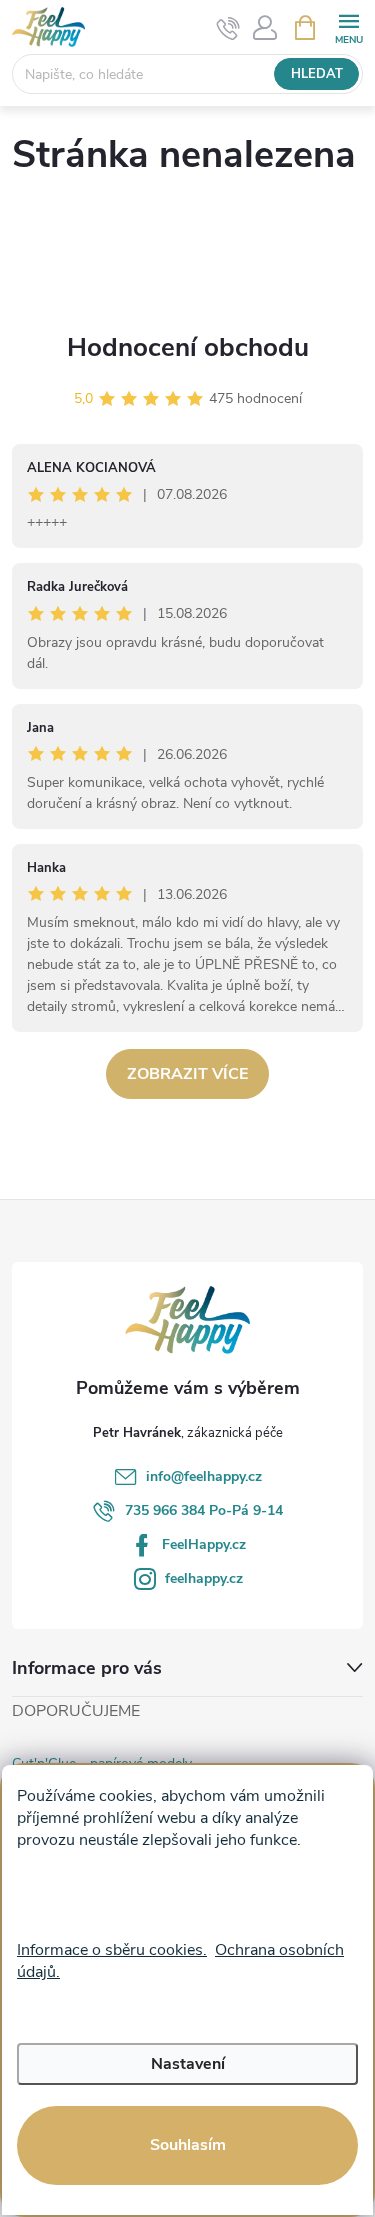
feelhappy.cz (204, 1578)
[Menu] (348, 26)
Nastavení (188, 2064)
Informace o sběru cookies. (112, 1950)
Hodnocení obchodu (188, 347)
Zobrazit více (187, 1074)
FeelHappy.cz (204, 1544)
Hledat (317, 74)
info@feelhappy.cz (204, 1476)
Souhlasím (188, 2145)
